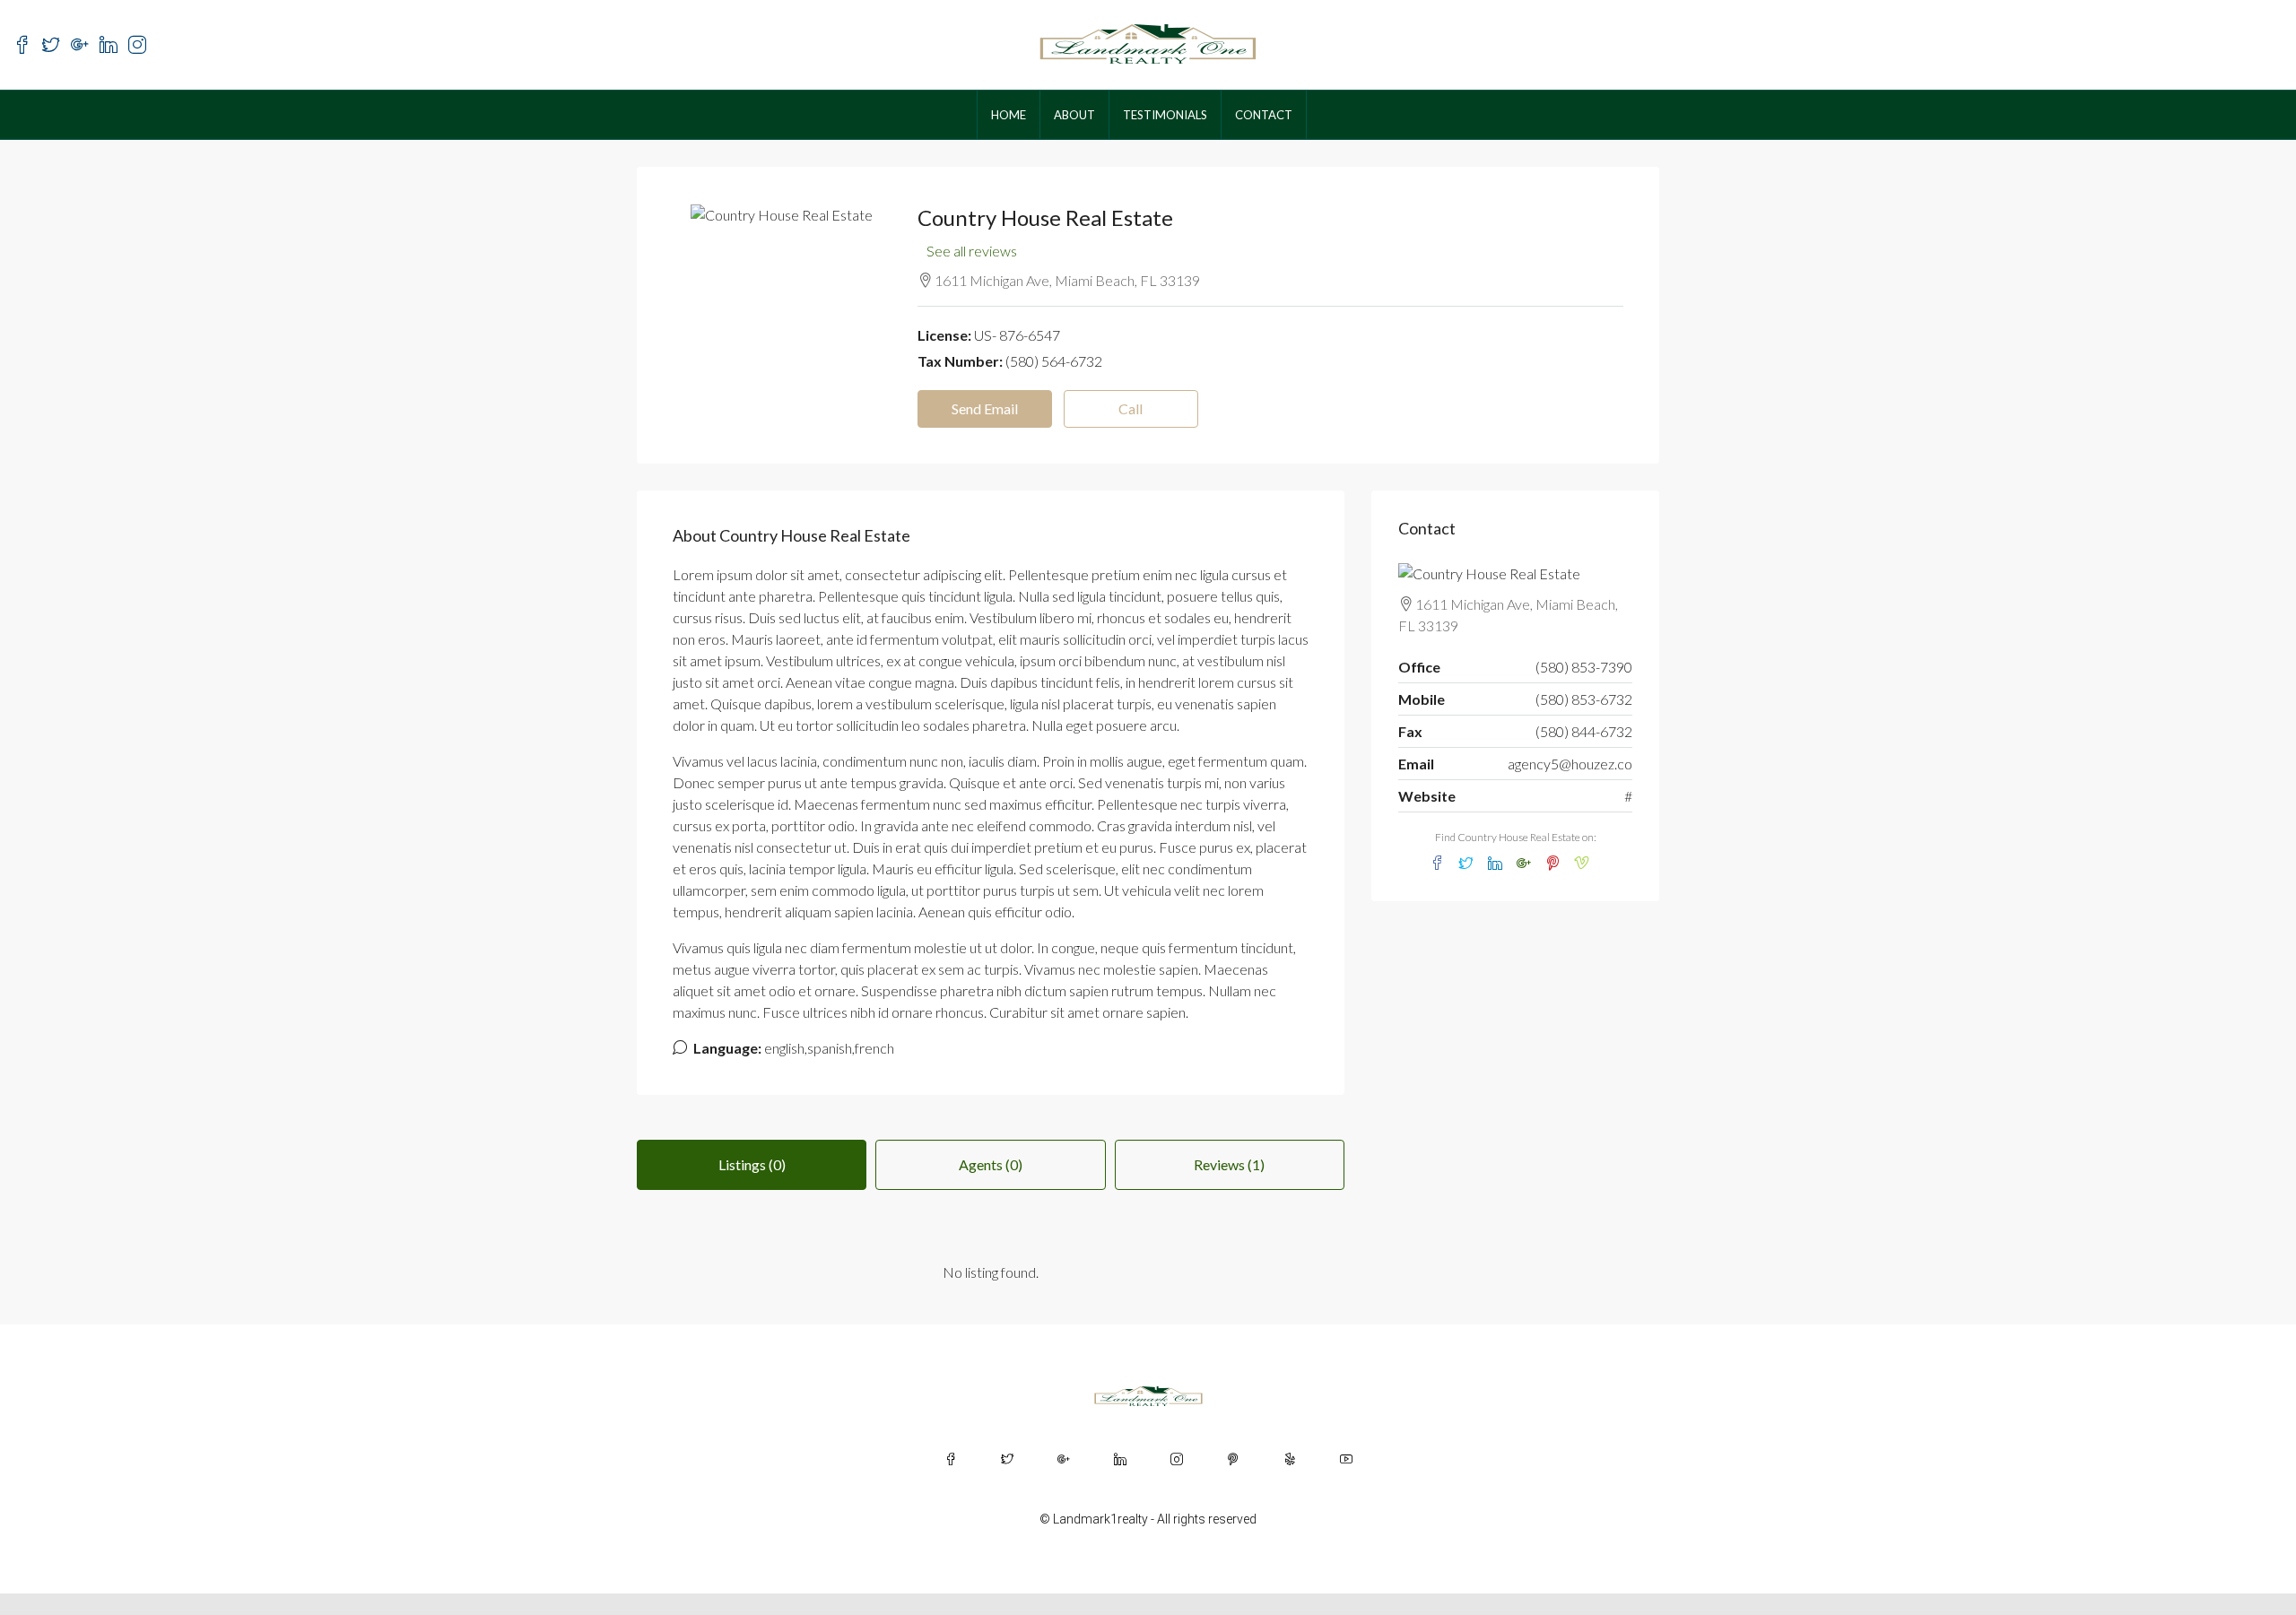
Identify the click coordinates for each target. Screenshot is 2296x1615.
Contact (1264, 115)
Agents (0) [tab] (991, 1164)
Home (1009, 115)
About (1074, 115)
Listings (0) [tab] (752, 1164)
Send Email (985, 408)
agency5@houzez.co (1570, 764)
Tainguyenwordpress (317, 1604)
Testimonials (1165, 115)
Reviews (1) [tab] (1229, 1164)
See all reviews (972, 251)
